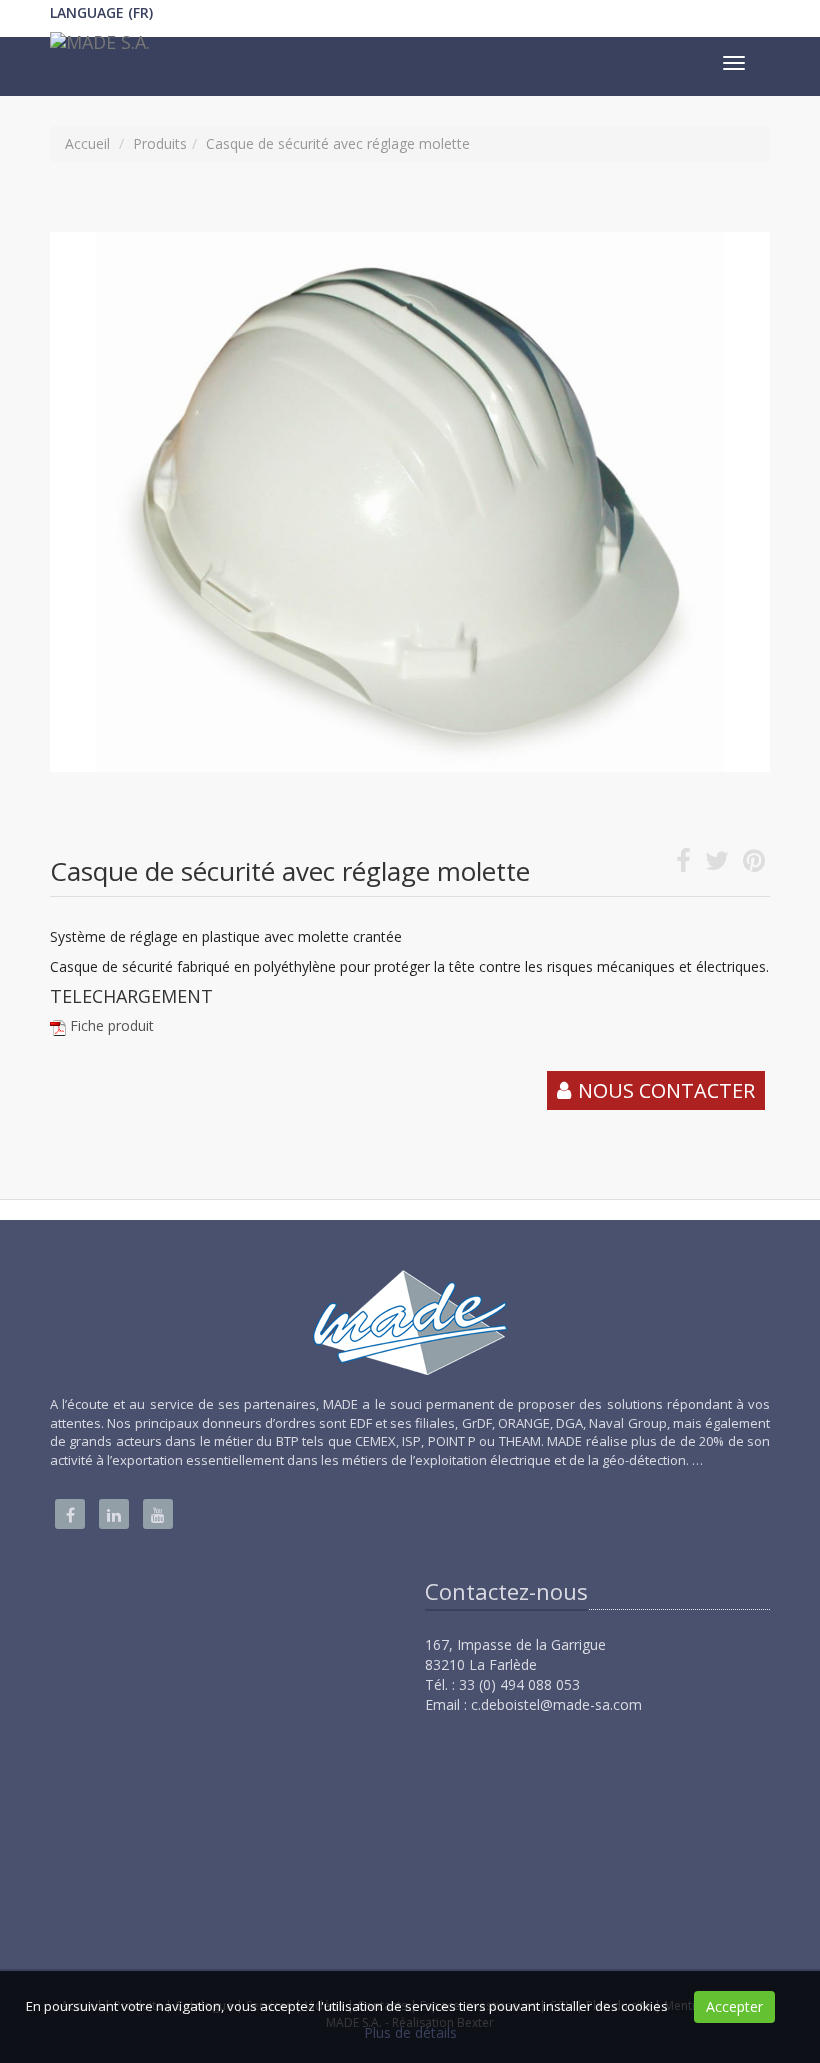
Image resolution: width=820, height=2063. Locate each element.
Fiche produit (112, 1025)
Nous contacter (666, 1090)
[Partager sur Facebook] (683, 864)
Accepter (734, 2006)
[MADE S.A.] (97, 47)
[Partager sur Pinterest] (754, 864)
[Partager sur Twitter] (717, 864)
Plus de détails (410, 2032)
